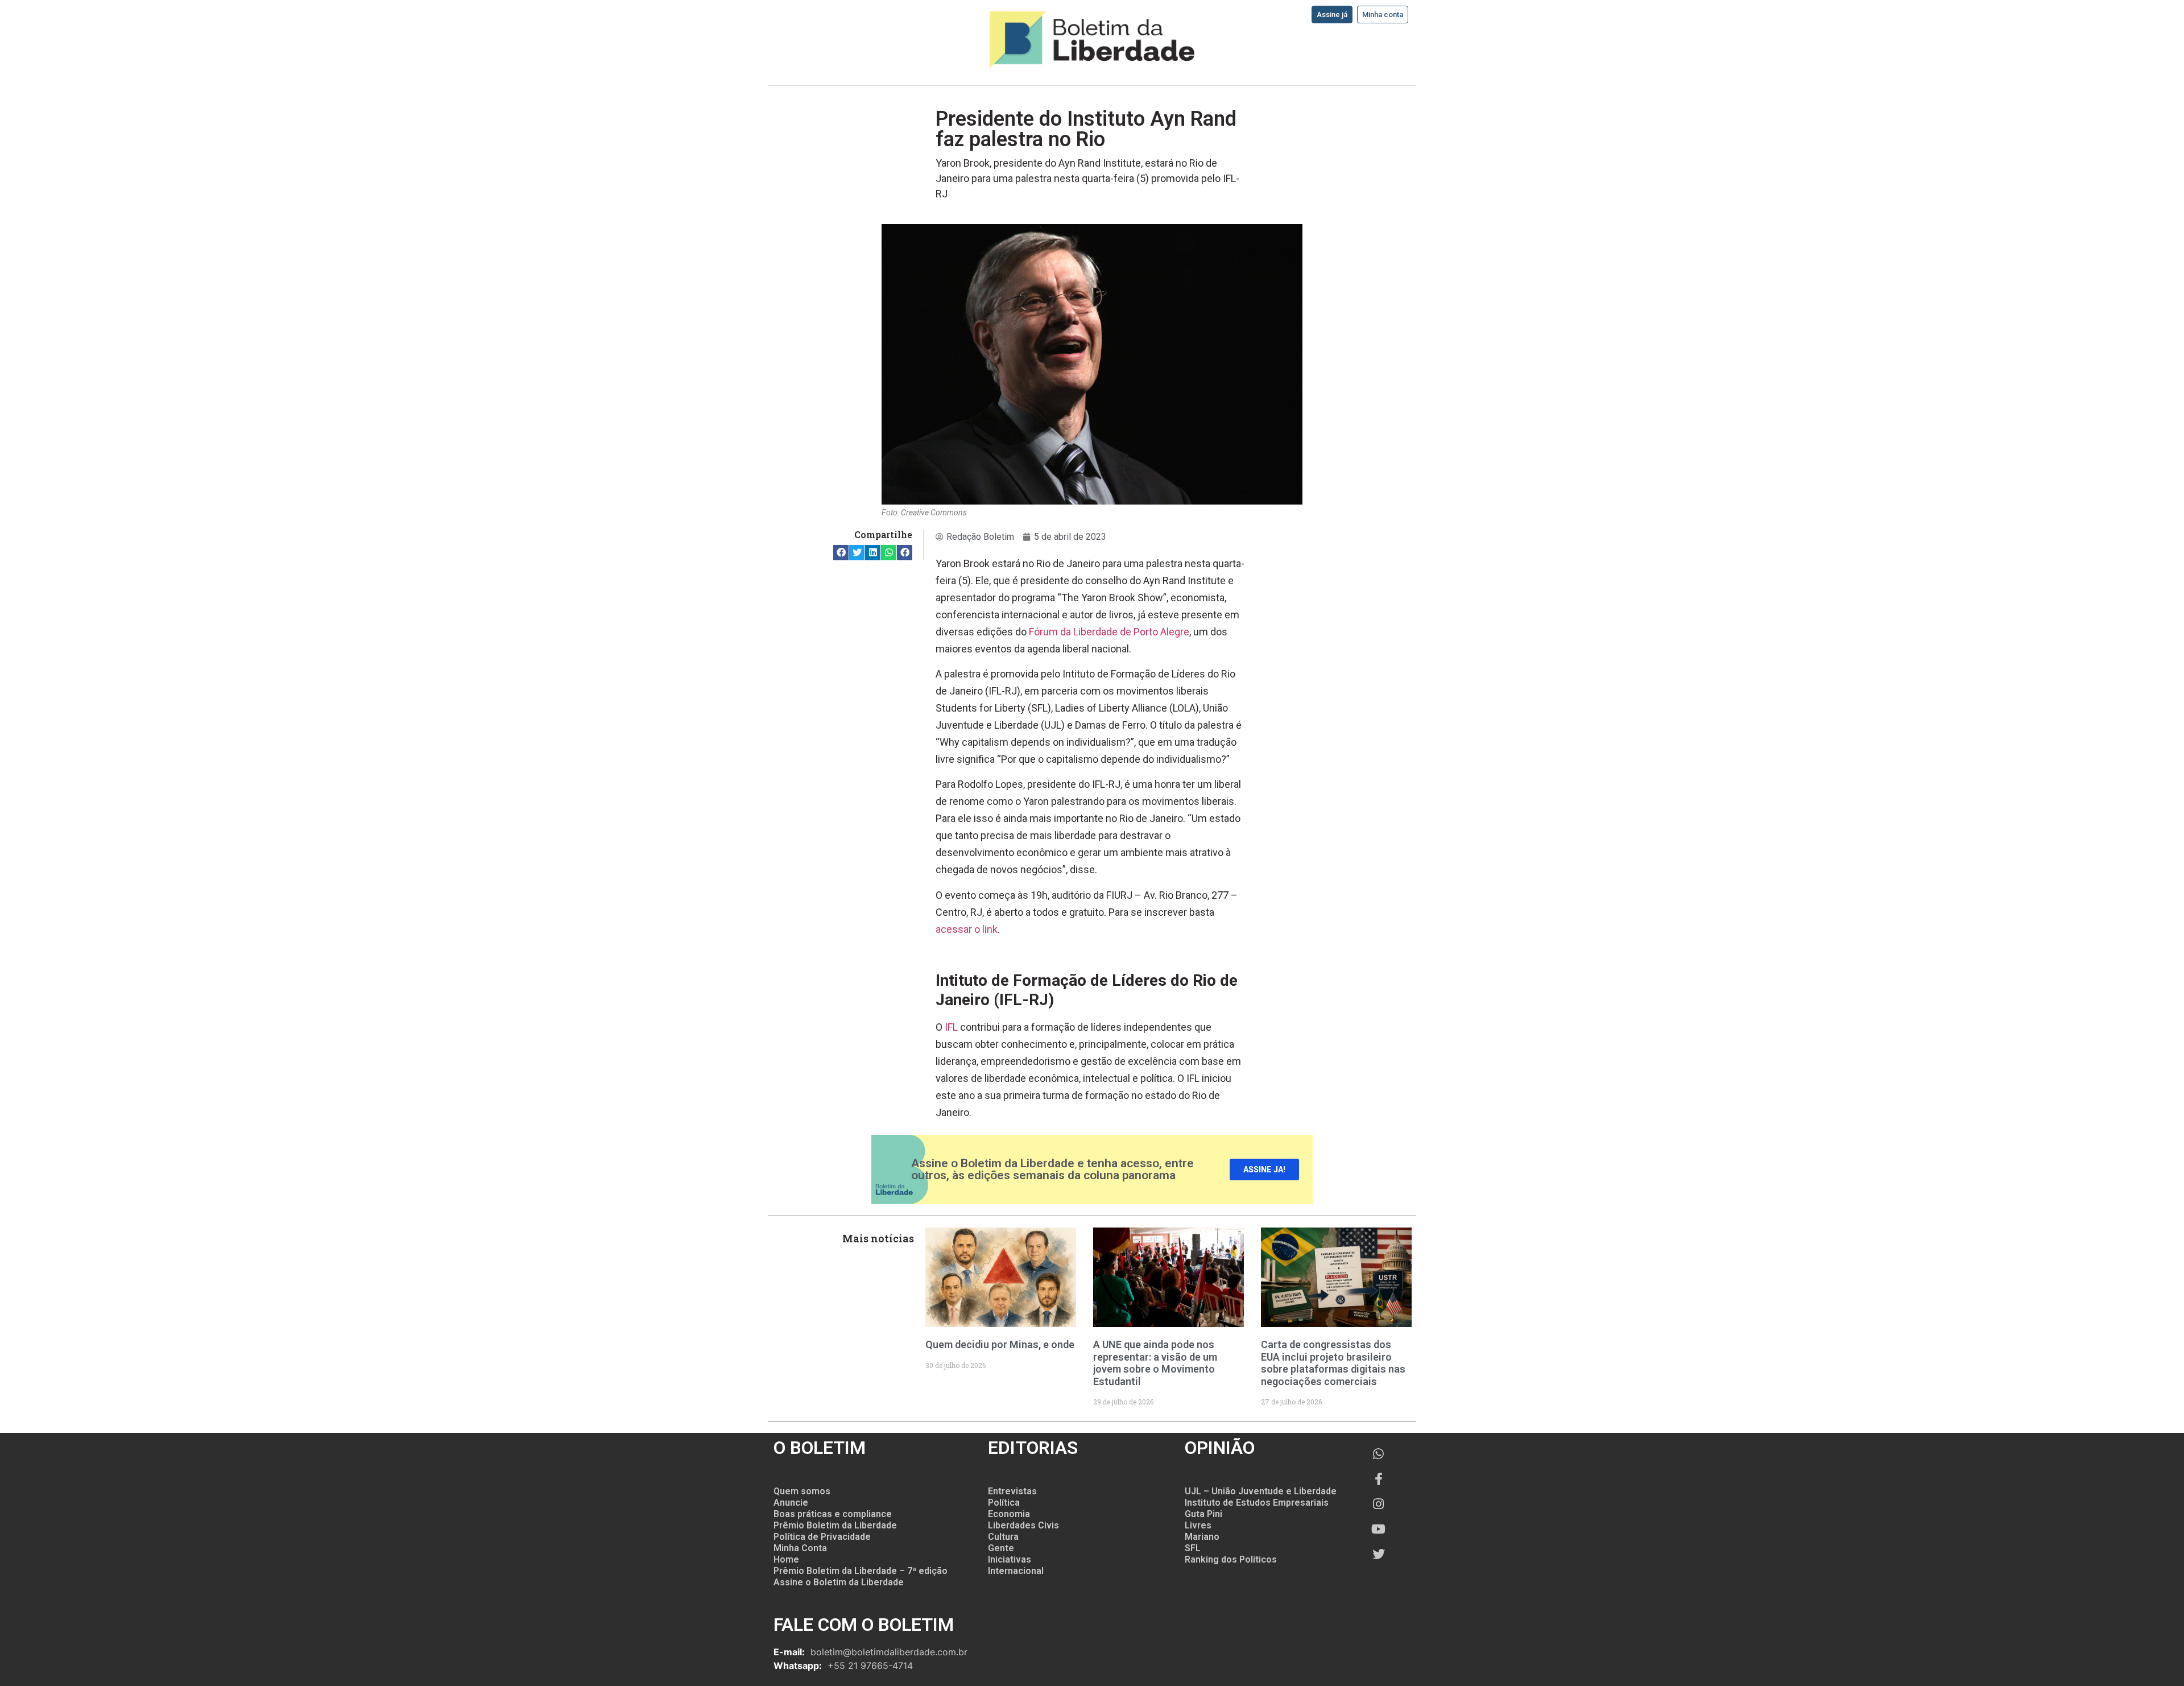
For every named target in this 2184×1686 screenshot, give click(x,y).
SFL (1193, 1548)
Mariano (1202, 1537)
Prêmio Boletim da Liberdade (835, 1525)
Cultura (1003, 1537)
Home (786, 1559)
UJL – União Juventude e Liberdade (1261, 1491)
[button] (841, 553)
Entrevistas (1012, 1491)
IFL (951, 1027)
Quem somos (802, 1491)
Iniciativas (1010, 1559)
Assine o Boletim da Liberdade (839, 1582)
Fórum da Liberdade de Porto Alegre (1109, 632)
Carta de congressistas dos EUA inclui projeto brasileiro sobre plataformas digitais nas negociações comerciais (1333, 1363)
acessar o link (967, 929)
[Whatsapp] (1379, 1454)
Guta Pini (1203, 1514)
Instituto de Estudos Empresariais (1257, 1503)
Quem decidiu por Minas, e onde (1000, 1344)
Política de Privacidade (822, 1537)
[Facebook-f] (1379, 1479)
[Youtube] (1379, 1529)
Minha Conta (800, 1548)
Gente (1001, 1548)
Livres (1198, 1525)
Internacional (1016, 1571)
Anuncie (791, 1503)
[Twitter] (1379, 1554)
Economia (1009, 1514)
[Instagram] (1379, 1504)
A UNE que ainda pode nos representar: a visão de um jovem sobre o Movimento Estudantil (1155, 1363)
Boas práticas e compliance (833, 1514)
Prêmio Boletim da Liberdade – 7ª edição (861, 1571)
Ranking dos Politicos (1231, 1559)
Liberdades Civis (1023, 1525)
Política (1004, 1503)
